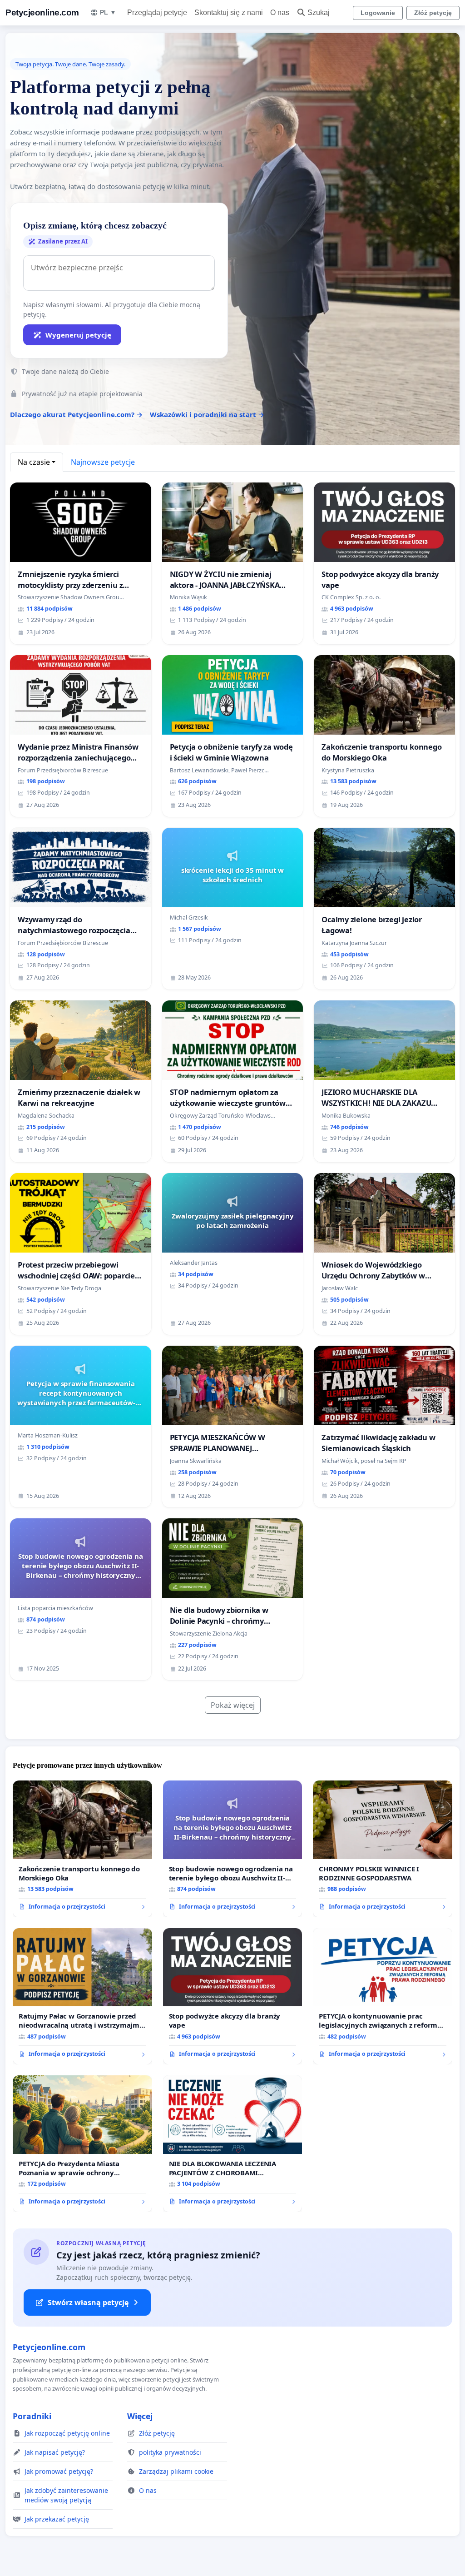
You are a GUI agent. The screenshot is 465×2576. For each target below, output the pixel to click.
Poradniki (32, 2416)
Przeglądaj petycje (157, 12)
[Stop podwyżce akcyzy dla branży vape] (233, 1997)
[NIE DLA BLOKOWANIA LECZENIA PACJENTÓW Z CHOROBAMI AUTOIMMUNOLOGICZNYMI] (233, 2144)
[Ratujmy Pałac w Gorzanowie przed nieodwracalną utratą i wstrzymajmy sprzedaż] (82, 1996)
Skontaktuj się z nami (229, 12)
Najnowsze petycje (103, 462)
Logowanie (378, 13)
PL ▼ (108, 12)
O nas (280, 12)
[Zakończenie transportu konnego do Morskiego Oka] (82, 1849)
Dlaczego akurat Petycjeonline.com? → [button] (76, 414)
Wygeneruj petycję (78, 335)
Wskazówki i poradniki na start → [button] (207, 414)
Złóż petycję (433, 13)
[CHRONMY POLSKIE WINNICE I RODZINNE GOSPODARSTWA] (383, 1849)
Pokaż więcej (233, 1705)
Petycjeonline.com (42, 12)
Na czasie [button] (34, 462)
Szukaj (319, 12)
